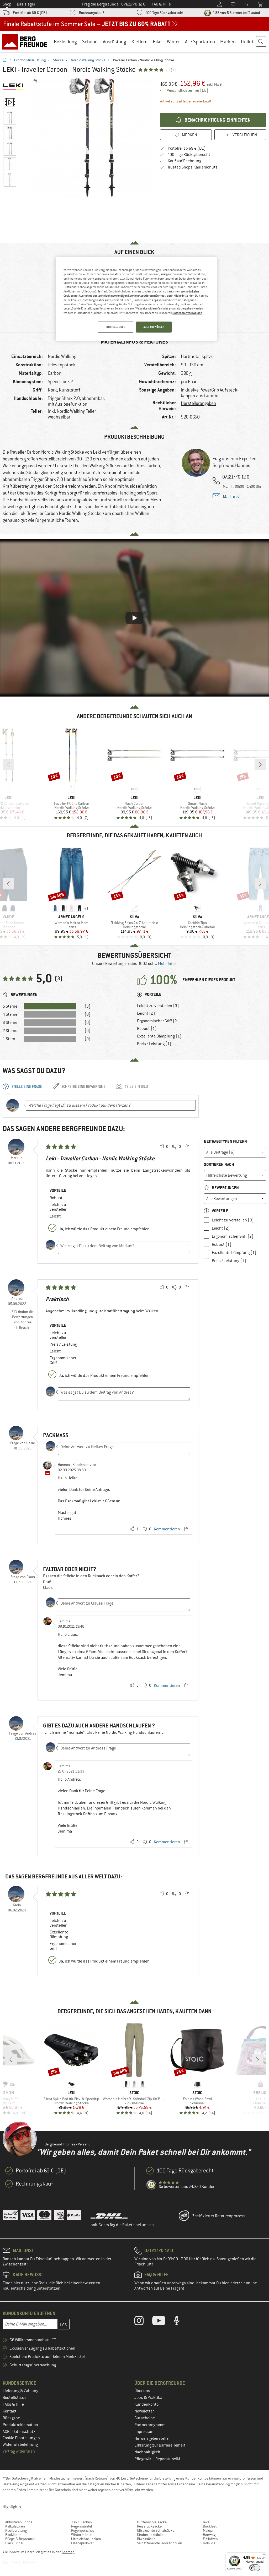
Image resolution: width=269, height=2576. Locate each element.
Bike (157, 42)
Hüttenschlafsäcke (152, 2522)
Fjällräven (210, 2539)
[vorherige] (8, 764)
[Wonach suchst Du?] (261, 42)
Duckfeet (210, 2526)
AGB (6, 2432)
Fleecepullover (82, 2543)
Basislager (26, 4)
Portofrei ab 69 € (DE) (30, 13)
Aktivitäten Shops (19, 2522)
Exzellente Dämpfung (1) (159, 1036)
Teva (206, 2522)
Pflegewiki (144, 2459)
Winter (173, 42)
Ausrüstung (115, 42)
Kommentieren (167, 1529)
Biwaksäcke (146, 2539)
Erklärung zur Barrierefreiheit (160, 2445)
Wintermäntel (82, 2535)
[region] (136, 299)
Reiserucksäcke (149, 2526)
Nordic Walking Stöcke (88, 60)
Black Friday (15, 2543)
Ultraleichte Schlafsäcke (156, 2530)
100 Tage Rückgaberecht (165, 13)
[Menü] (264, 2556)
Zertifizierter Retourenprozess (219, 2216)
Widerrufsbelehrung (20, 2444)
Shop (7, 4)
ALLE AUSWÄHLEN (154, 327)
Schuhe (90, 42)
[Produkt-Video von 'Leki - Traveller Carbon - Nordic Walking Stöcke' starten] (10, 102)
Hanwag (209, 2535)
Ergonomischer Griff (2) (158, 1021)
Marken (228, 42)
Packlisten (13, 2535)
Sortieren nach (219, 1164)
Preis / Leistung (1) (154, 1044)
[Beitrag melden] (187, 1147)
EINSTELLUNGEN (115, 327)
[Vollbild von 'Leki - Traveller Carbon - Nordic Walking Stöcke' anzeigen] (36, 81)
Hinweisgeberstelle (151, 2438)
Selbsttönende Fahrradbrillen (160, 2543)
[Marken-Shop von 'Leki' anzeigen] (15, 86)
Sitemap (68, 2552)
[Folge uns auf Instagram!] (143, 2322)
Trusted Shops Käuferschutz (193, 167)
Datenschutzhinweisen (187, 313)
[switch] (255, 2568)
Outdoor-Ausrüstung (30, 60)
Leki (9, 70)
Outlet (247, 42)
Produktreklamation (20, 2425)
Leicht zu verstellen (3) (158, 1006)
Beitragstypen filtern (225, 1141)
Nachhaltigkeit (147, 2452)
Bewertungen (225, 1188)
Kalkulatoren (15, 2526)
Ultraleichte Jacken (86, 2539)
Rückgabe (11, 2418)
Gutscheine (145, 2418)
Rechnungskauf (91, 13)
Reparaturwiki (168, 2459)
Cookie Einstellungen (21, 2438)
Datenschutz (24, 2432)
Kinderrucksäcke (150, 2535)
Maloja (208, 2530)
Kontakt (10, 2411)
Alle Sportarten (200, 42)
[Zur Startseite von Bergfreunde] (27, 41)
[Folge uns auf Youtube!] (163, 2322)
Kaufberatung (16, 2530)
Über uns (142, 2391)
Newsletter (144, 2411)
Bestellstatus (15, 2398)
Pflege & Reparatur (20, 2539)
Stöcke (58, 60)
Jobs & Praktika (148, 2398)
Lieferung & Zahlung (20, 2391)
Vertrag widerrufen (19, 2451)
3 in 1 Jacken (81, 2522)
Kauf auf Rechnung (184, 161)
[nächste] (260, 764)
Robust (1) (147, 1029)
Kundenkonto (146, 2404)
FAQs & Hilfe (13, 2404)
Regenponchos (83, 2530)
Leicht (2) (146, 1013)
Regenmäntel (81, 2526)
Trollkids (209, 2543)
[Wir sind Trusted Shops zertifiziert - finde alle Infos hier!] (151, 2185)
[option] (92, 138)
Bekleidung (65, 42)
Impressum (144, 2432)
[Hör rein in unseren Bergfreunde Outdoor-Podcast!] (181, 2322)
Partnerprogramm (150, 2425)
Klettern (139, 42)
